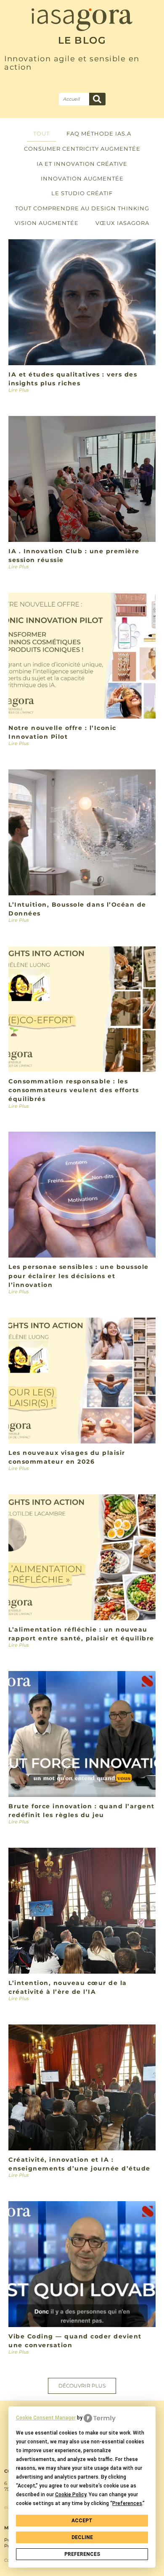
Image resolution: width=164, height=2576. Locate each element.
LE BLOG (82, 40)
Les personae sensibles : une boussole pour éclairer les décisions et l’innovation (79, 1276)
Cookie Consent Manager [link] (46, 2418)
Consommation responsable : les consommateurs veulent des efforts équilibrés (74, 1090)
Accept (82, 2521)
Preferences (82, 2554)
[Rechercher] (97, 99)
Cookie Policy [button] (71, 2495)
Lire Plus (19, 390)
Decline (82, 2537)
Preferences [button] (127, 2503)
